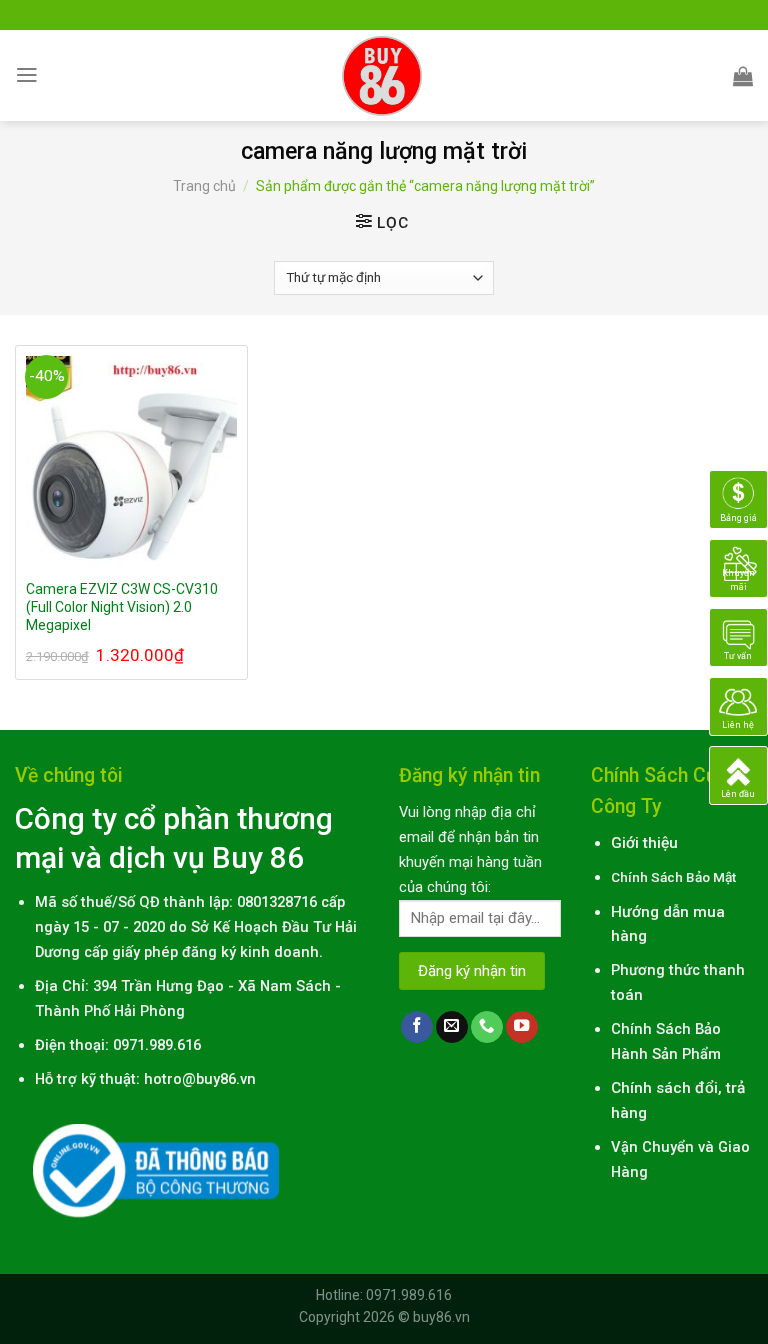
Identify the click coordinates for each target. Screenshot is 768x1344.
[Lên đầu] (738, 775)
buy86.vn (441, 1317)
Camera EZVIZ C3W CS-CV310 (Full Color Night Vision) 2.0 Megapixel (122, 607)
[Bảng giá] (738, 499)
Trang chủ (204, 186)
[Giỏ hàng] (743, 76)
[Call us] (487, 1027)
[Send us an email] (452, 1027)
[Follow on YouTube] (522, 1027)
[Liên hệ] (738, 706)
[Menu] (27, 75)
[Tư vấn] (738, 637)
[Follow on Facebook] (417, 1027)
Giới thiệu (644, 843)
